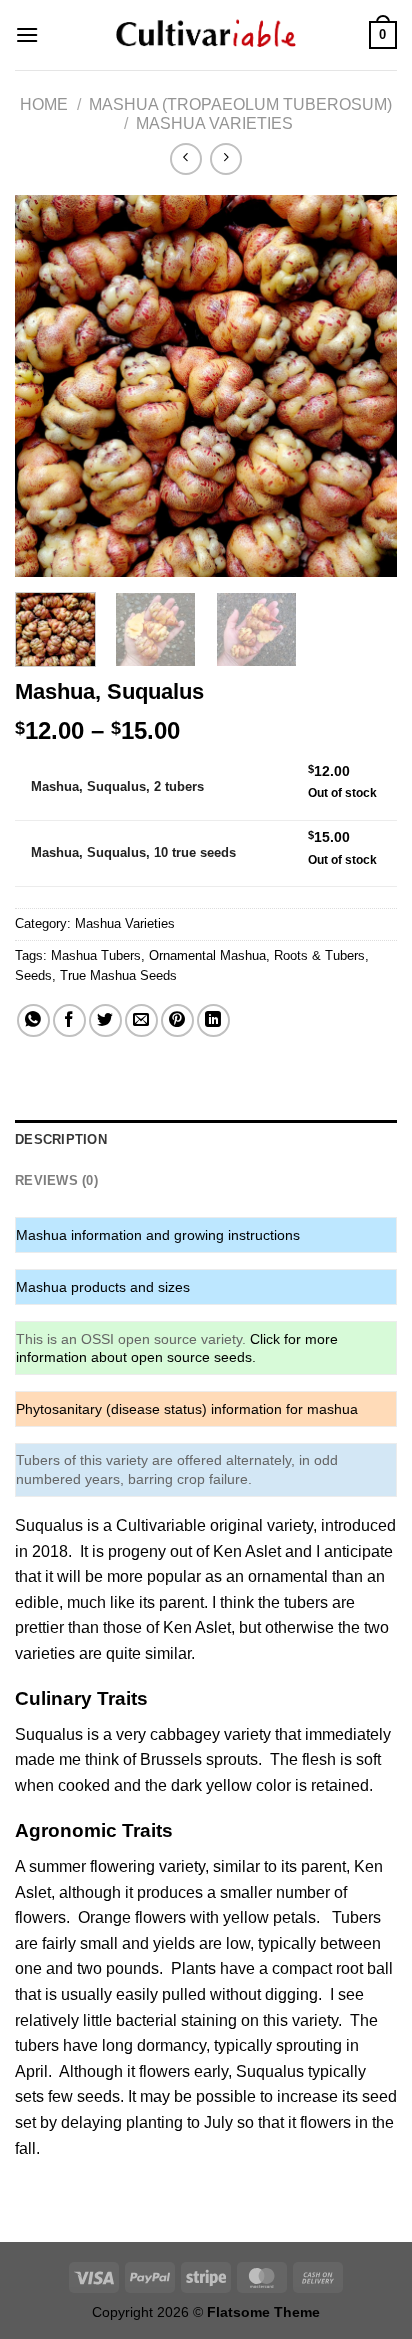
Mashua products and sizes (103, 1287)
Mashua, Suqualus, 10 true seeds (133, 852)
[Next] (364, 385)
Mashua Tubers (96, 955)
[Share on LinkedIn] (213, 1020)
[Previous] (48, 385)
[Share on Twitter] (105, 1020)
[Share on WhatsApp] (33, 1020)
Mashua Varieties (214, 123)
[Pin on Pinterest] (177, 1020)
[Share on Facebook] (69, 1020)
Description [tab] (61, 1139)
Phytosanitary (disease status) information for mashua (187, 1409)
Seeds (33, 975)
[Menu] (27, 34)
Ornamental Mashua (207, 955)
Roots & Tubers (319, 955)
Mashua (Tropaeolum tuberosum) (240, 104)
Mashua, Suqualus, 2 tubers (117, 786)
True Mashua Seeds (118, 975)
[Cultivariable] (206, 35)
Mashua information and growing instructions (158, 1235)
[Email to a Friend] (141, 1020)
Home (44, 104)
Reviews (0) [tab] (56, 1180)
